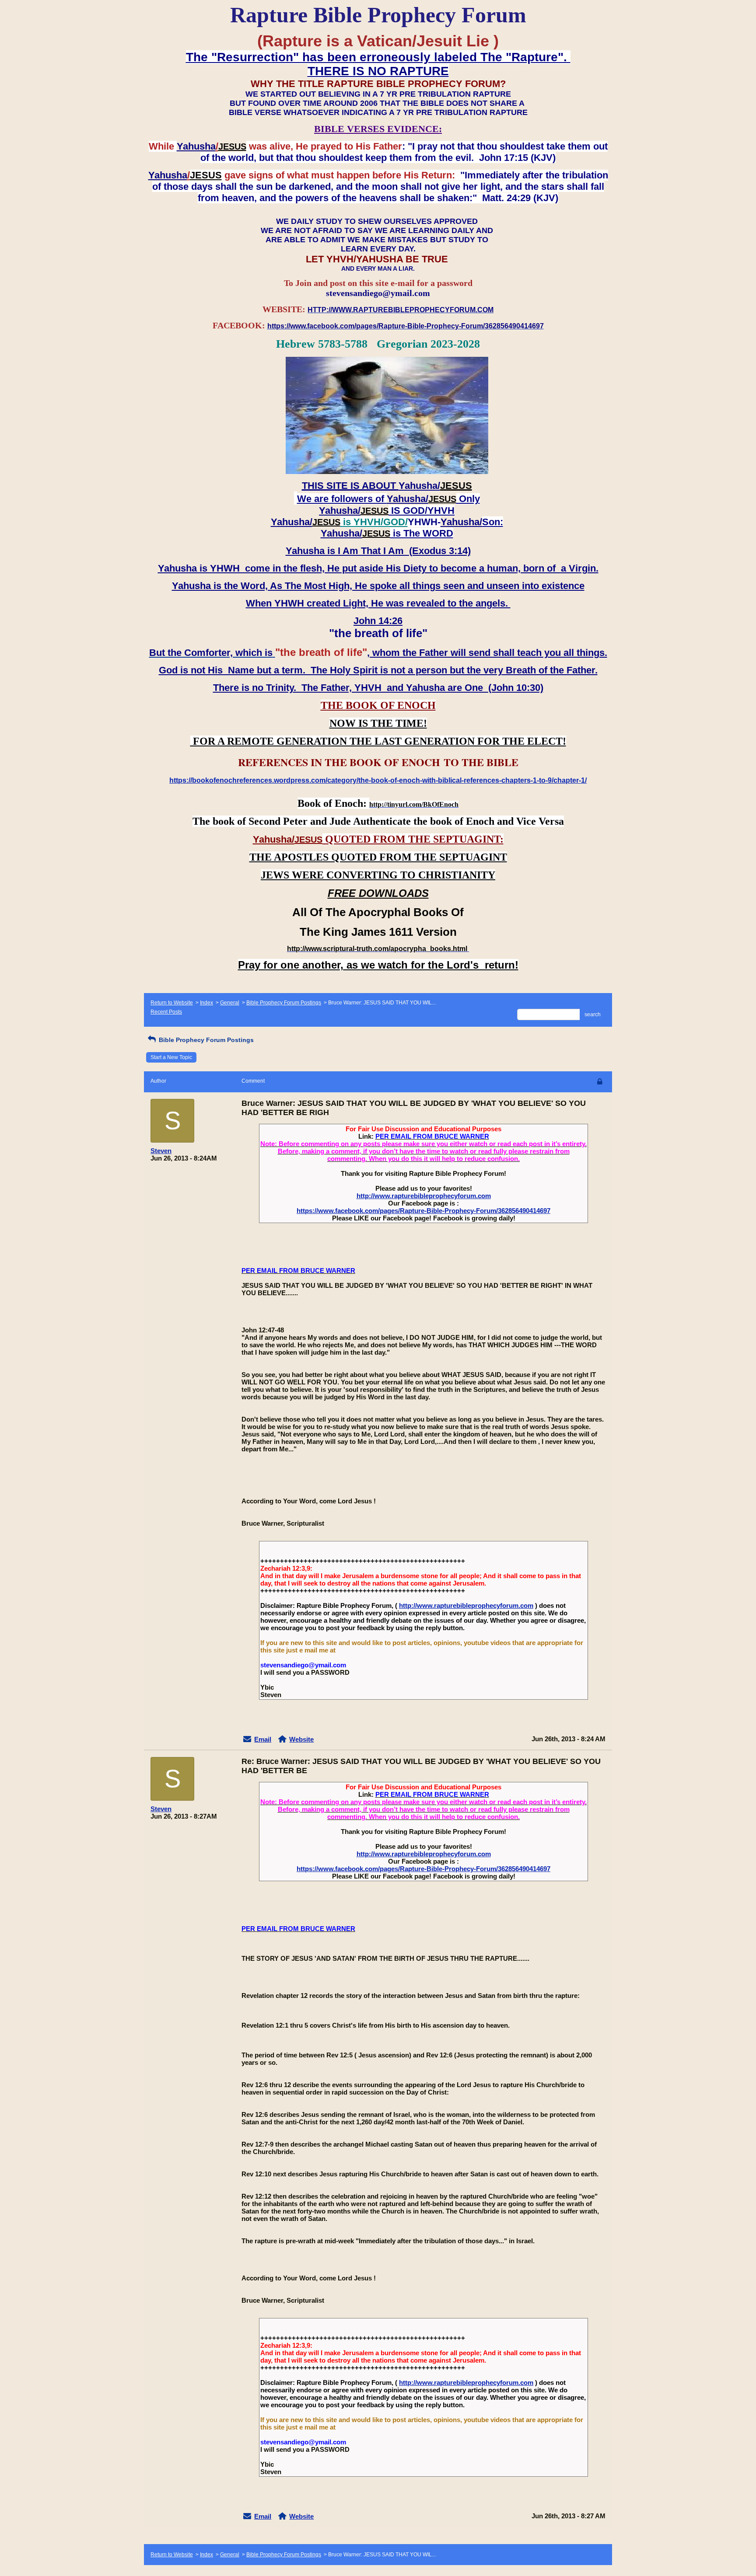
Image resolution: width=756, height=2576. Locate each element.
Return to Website (172, 1003)
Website (301, 1739)
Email (263, 1739)
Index (206, 1003)
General (230, 1003)
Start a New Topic (171, 1057)
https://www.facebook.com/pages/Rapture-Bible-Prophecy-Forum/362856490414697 (423, 1211)
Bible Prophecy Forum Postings (284, 1003)
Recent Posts (166, 1012)
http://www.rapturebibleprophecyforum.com (424, 1196)
